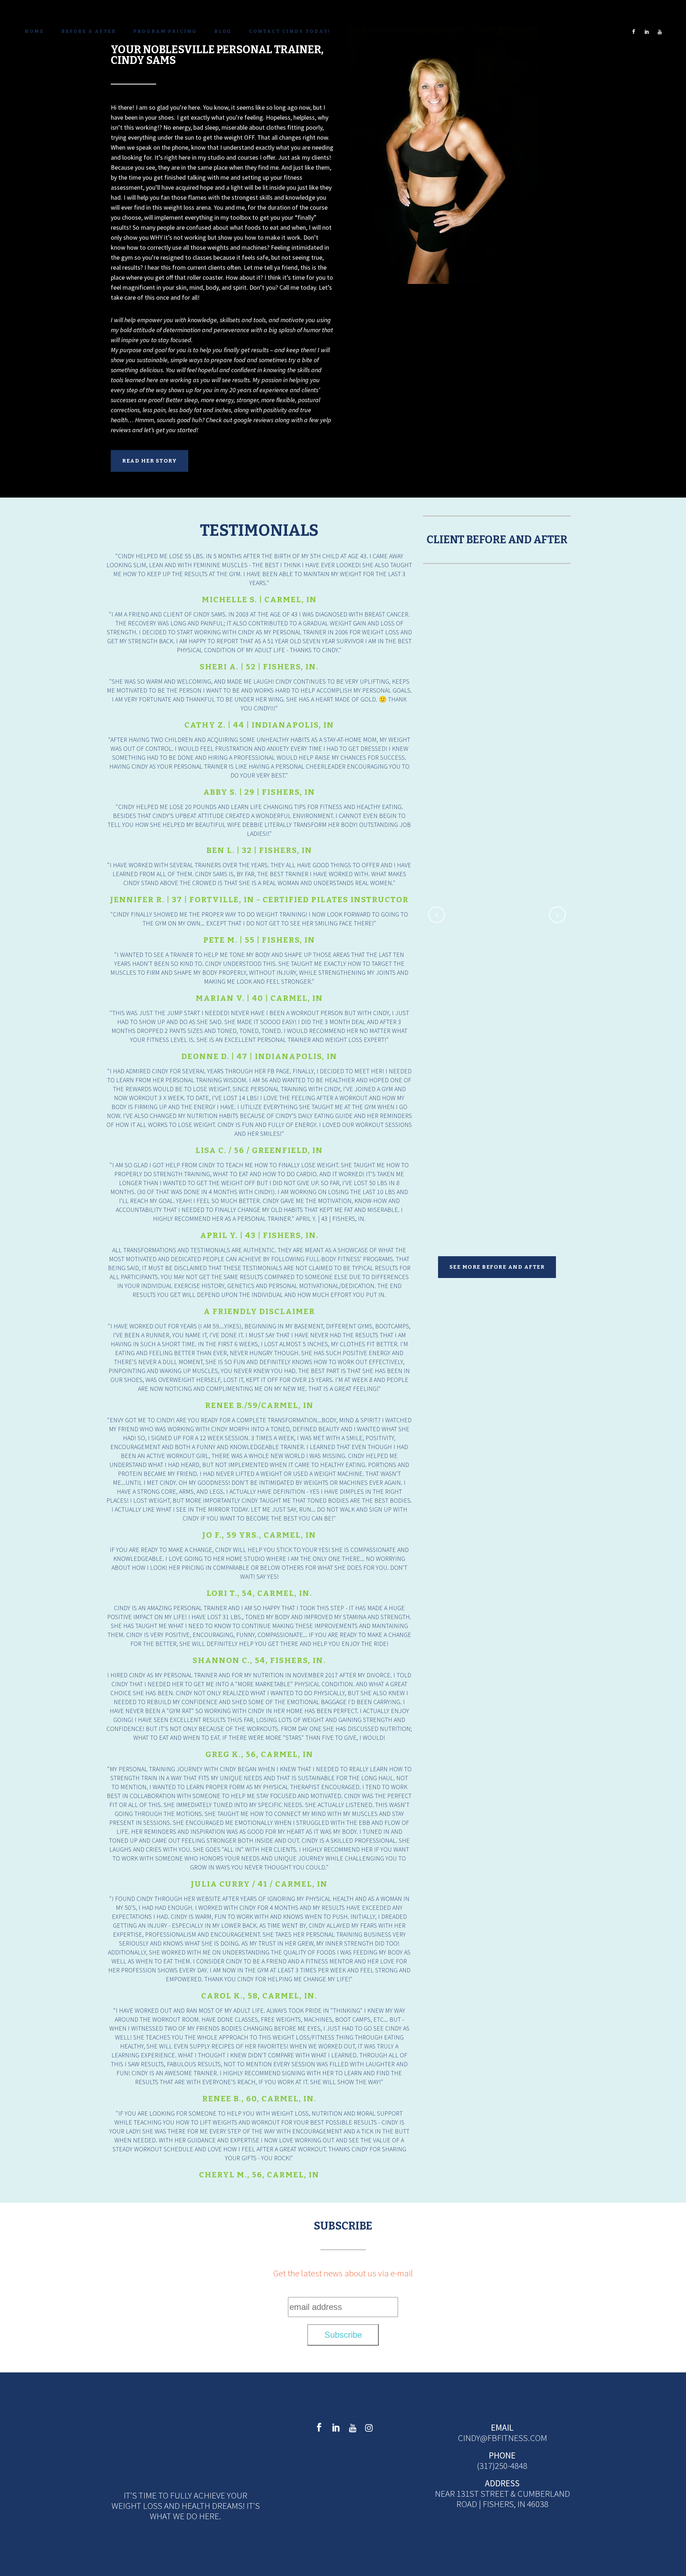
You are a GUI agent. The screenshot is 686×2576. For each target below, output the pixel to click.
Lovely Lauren (497, 778)
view (513, 650)
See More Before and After (497, 1267)
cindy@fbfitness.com (502, 2438)
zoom (481, 650)
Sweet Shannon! (497, 975)
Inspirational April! (497, 623)
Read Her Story (150, 461)
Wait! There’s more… (468, 1154)
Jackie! (579, 1092)
